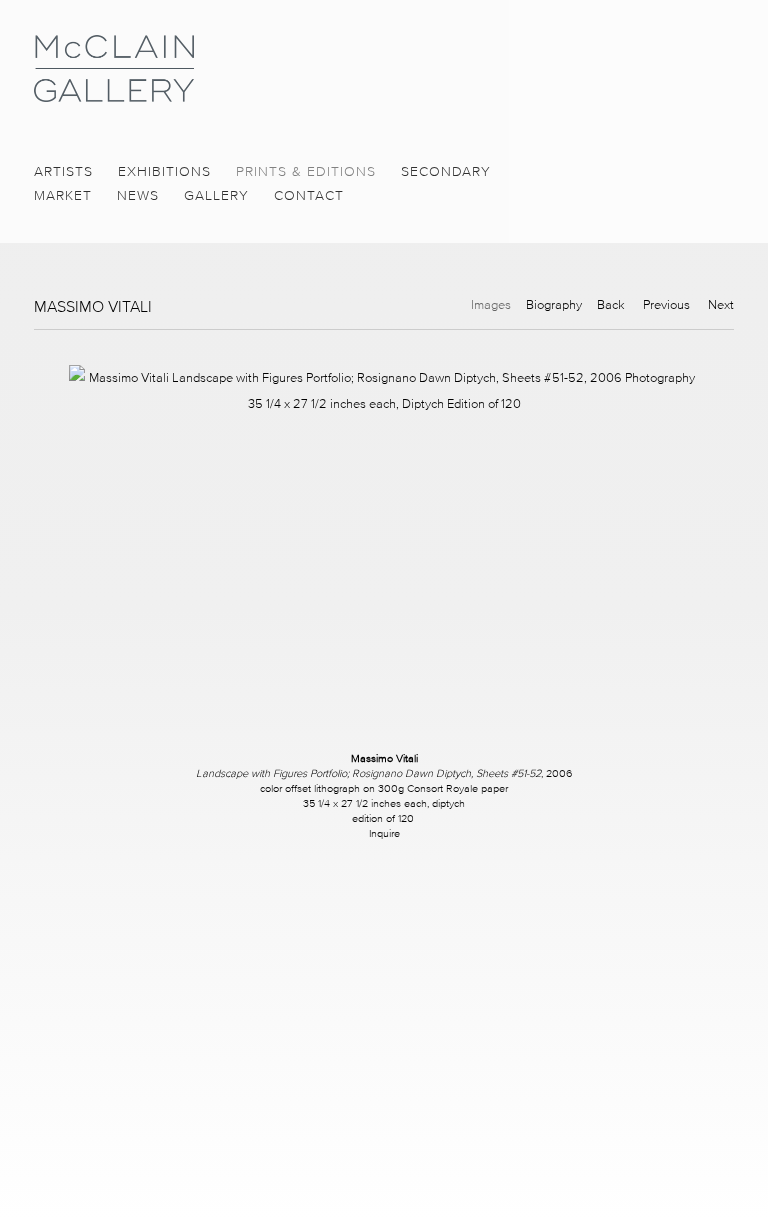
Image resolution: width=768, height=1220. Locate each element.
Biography (554, 304)
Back (611, 304)
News (138, 195)
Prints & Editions (306, 171)
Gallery (216, 195)
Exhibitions (164, 171)
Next (721, 304)
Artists (63, 171)
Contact (309, 195)
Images (491, 304)
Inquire (384, 833)
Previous (666, 304)
